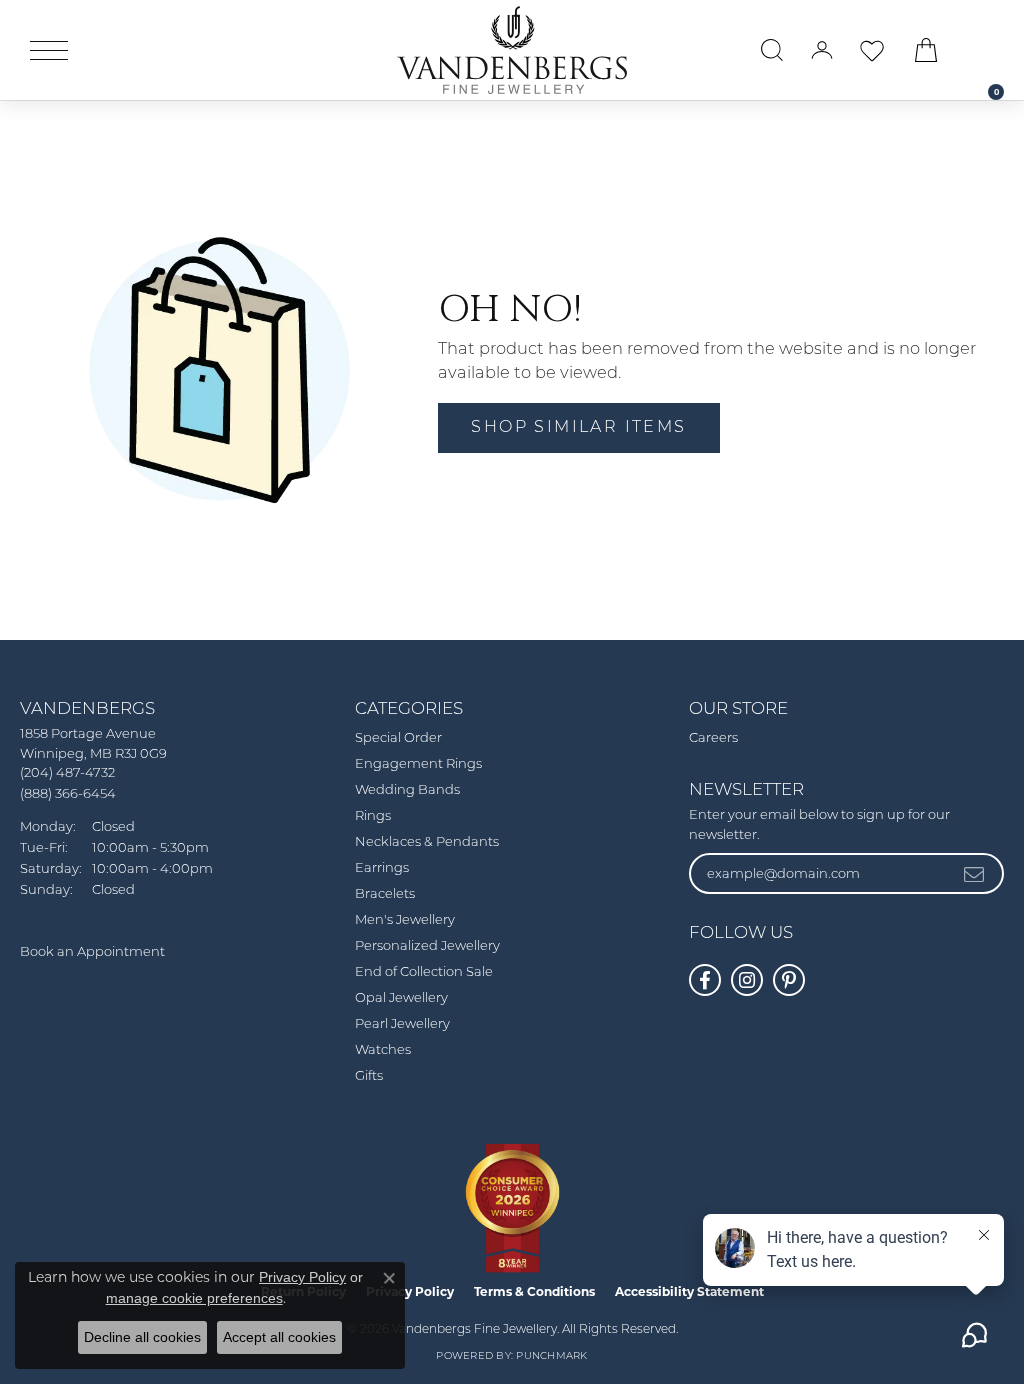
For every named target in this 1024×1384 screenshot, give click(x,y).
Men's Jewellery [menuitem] (405, 920)
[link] (986, 50)
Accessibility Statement (689, 1291)
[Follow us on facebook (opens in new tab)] (705, 980)
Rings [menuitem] (373, 816)
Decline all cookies (142, 1337)
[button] (772, 50)
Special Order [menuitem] (398, 738)
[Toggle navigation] (49, 50)
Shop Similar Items (578, 428)
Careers (713, 738)
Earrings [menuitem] (382, 868)
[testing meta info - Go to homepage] (512, 50)
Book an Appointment (92, 952)
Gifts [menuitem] (369, 1076)
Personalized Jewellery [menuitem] (427, 946)
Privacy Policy (302, 1277)
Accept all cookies (279, 1337)
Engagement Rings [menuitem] (418, 764)
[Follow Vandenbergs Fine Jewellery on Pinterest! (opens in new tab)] (789, 980)
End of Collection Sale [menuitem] (424, 972)
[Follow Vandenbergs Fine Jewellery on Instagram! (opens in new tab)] (747, 980)
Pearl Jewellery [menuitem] (402, 1024)
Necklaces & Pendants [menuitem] (427, 842)
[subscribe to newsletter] (975, 873)
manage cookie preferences (194, 1298)
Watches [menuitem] (383, 1050)
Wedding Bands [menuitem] (407, 790)
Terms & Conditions (534, 1291)
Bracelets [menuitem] (385, 894)
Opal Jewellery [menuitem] (401, 998)
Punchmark (551, 1356)
